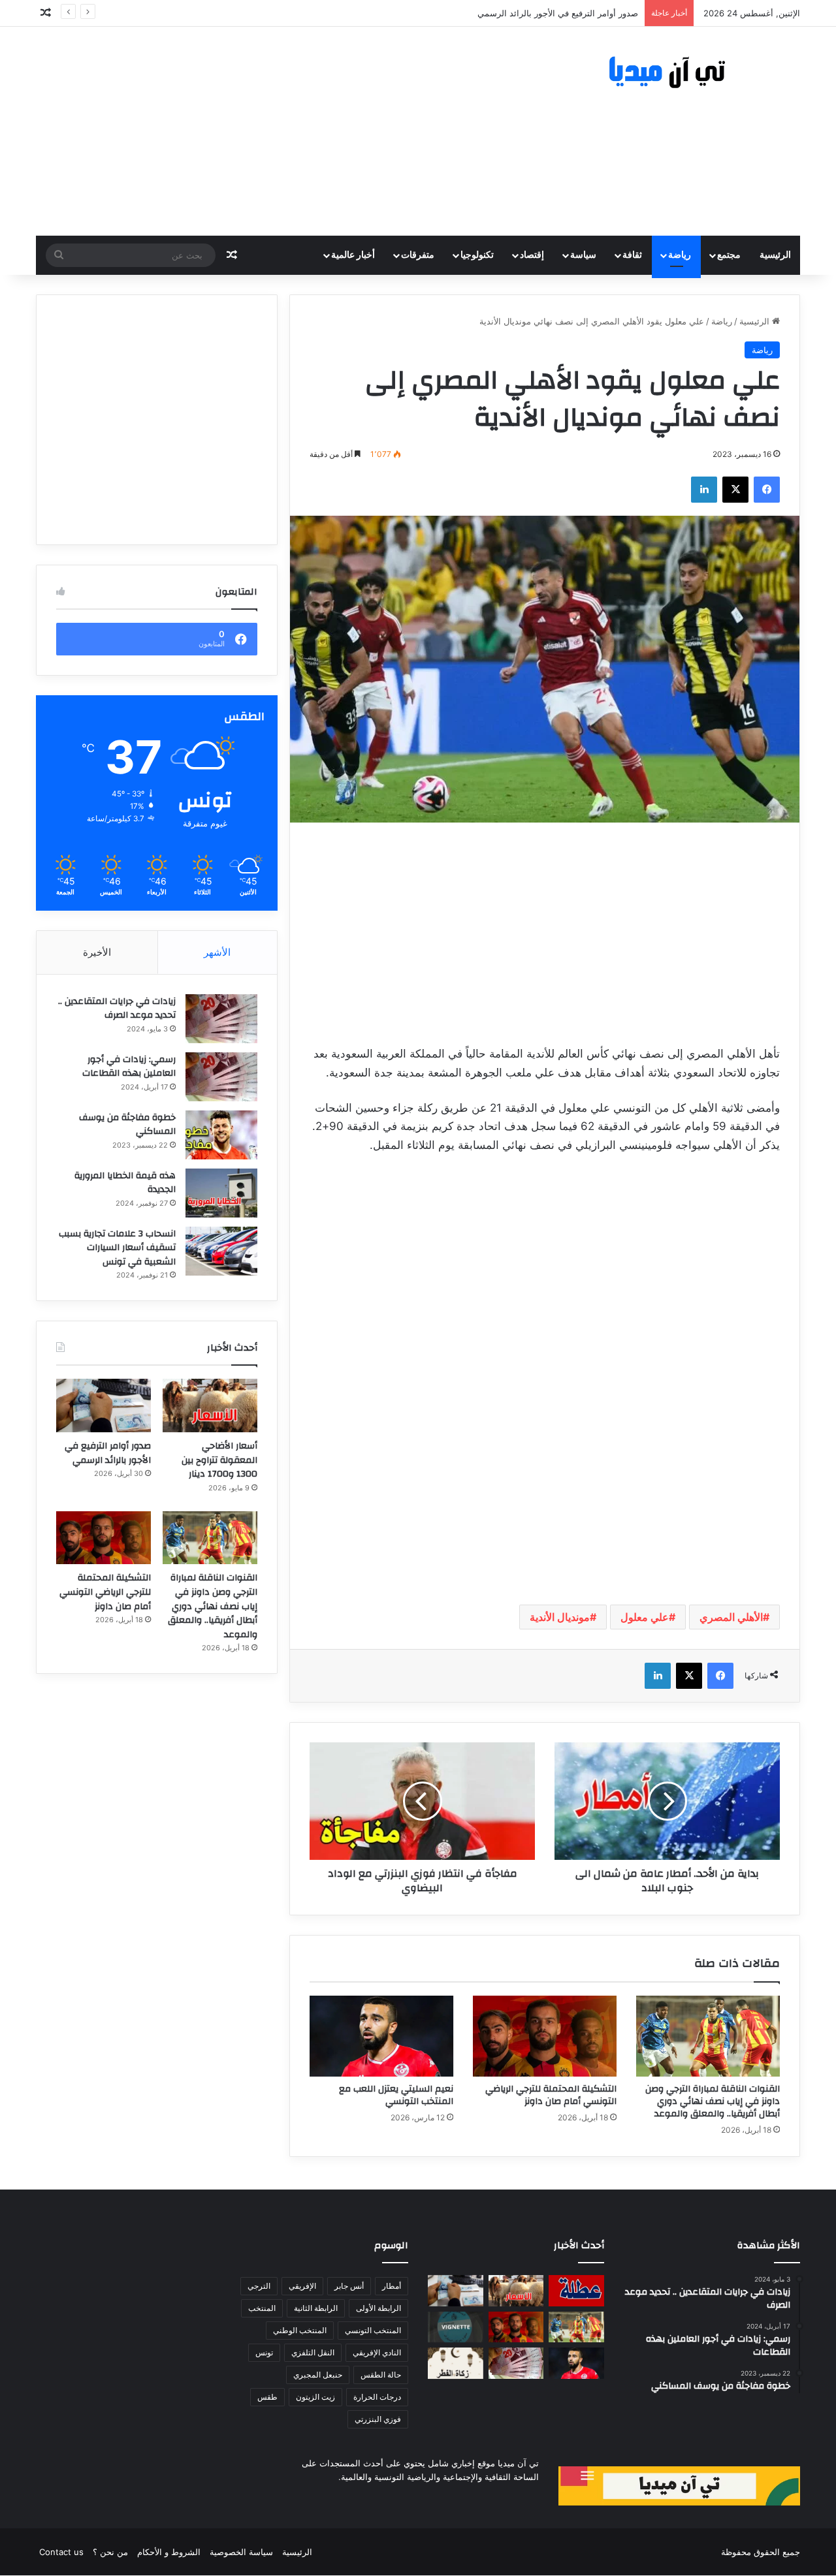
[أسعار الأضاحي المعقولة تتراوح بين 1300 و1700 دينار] (210, 1406)
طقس (267, 2397)
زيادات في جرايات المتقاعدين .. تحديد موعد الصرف (117, 1009)
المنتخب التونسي (373, 2330)
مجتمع (729, 255)
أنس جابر (349, 2286)
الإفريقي (302, 2286)
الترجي (259, 2286)
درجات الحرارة (377, 2397)
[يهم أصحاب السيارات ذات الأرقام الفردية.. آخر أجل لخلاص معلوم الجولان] (456, 2327)
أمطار (392, 2286)
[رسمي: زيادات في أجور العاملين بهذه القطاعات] (221, 1077)
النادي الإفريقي (377, 2352)
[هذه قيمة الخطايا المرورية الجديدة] (221, 1193)
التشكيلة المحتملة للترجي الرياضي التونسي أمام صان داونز (551, 2095)
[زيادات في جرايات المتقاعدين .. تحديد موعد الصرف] (221, 1019)
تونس (264, 2352)
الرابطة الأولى (378, 2308)
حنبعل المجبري (318, 2375)
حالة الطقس (381, 2375)
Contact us (61, 2552)
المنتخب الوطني (300, 2330)
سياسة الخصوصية (241, 2552)
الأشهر (217, 952)
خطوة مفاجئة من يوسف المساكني (127, 1125)
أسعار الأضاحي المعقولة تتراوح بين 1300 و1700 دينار (219, 1460)
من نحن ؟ (110, 2552)
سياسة (583, 255)
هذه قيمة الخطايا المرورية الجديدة (125, 1183)
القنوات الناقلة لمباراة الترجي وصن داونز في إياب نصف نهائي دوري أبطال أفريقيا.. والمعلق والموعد (459, 13)
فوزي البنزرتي (378, 2419)
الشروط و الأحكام (169, 2552)
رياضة (680, 255)
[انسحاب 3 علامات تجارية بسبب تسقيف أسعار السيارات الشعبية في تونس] (221, 1251)
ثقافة (632, 255)
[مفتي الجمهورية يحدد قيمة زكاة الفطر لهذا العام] (456, 2363)
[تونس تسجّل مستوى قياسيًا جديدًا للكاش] (516, 2363)
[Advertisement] (287, 131)
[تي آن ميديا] (679, 73)
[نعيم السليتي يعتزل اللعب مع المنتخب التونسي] (381, 2036)
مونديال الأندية (560, 1617)
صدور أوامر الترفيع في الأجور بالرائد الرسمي (108, 1453)
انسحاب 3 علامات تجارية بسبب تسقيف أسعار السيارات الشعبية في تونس (117, 1248)
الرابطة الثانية (316, 2308)
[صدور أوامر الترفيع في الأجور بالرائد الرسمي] (104, 1406)
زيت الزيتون (315, 2397)
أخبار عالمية (353, 255)
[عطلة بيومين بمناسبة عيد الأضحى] (576, 2291)
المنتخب (262, 2308)
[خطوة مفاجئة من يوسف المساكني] (221, 1135)
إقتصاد (532, 255)
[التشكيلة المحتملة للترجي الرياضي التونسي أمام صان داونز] (545, 2036)
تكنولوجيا (477, 255)
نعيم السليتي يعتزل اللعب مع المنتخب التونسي (396, 2095)
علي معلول (645, 1617)
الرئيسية (775, 255)
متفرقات (418, 255)
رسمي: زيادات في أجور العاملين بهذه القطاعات (129, 1067)
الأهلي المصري (731, 1617)
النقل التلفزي (313, 2352)
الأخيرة (97, 952)
